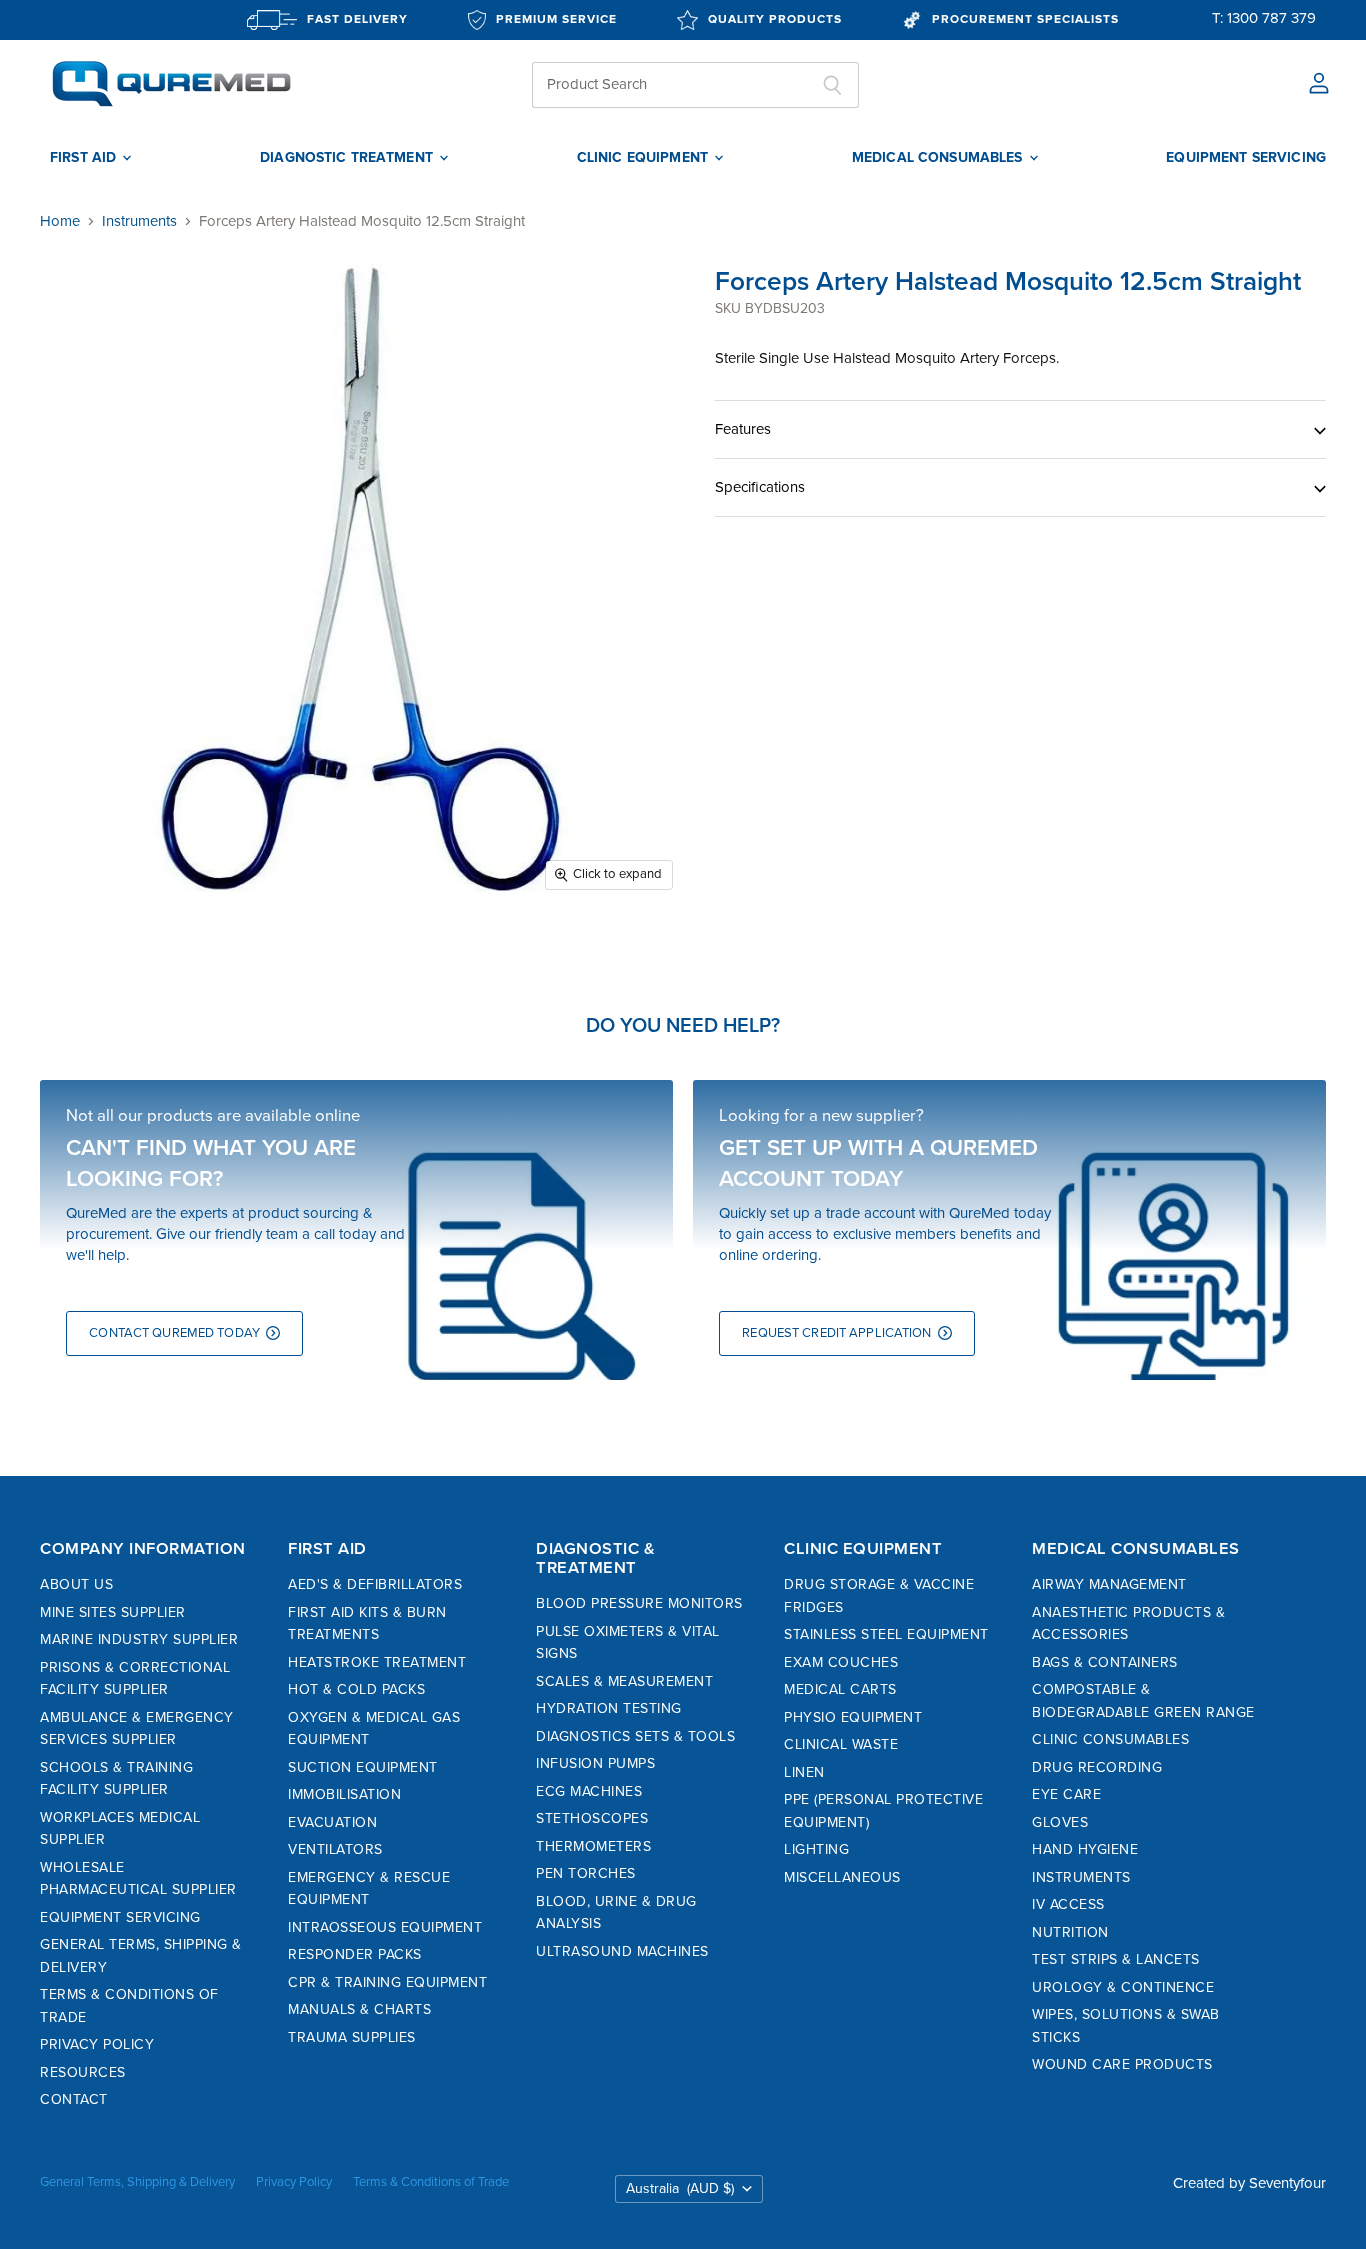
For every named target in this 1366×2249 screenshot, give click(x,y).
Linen (804, 1772)
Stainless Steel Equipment (886, 1634)
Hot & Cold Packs (356, 1689)
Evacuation (332, 1822)
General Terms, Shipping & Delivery (137, 2182)
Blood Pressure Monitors (639, 1603)
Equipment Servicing (120, 1917)
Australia (680, 2188)
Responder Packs (355, 1954)
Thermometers (593, 1846)
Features (743, 429)
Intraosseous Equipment (385, 1927)
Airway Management (1109, 1584)
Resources (83, 2072)
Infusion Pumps (595, 1763)
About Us (76, 1584)
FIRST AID (85, 158)
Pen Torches (586, 1873)
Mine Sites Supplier (113, 1612)
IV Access (1068, 1904)
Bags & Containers (1105, 1662)
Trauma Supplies (352, 2037)
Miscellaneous (842, 1877)
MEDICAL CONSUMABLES (939, 158)
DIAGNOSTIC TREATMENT (348, 158)
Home (60, 221)
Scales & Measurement (624, 1681)
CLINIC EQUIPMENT (644, 158)
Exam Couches (841, 1662)
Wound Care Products (1122, 2064)
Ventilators (335, 1849)
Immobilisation (344, 1794)
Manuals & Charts (359, 2009)
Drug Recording (1097, 1767)
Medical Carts (840, 1689)
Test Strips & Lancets (1116, 1959)
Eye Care (1066, 1794)
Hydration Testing (609, 1708)
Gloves (1060, 1822)
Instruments (139, 221)
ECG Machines (589, 1791)
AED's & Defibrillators (375, 1584)
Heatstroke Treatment (377, 1662)
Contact (74, 2099)
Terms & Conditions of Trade (431, 2182)
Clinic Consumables (1110, 1739)
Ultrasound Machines (622, 1951)
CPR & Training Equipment (387, 1982)
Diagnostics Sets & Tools (635, 1736)
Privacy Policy (97, 2044)
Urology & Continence (1123, 1987)
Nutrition (1070, 1932)
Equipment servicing (1246, 158)
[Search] (832, 85)
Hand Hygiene (1085, 1849)
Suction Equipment (363, 1767)
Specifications (760, 487)
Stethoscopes (592, 1818)
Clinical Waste (841, 1744)
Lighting (816, 1849)
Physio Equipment (853, 1717)
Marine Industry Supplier (139, 1639)
